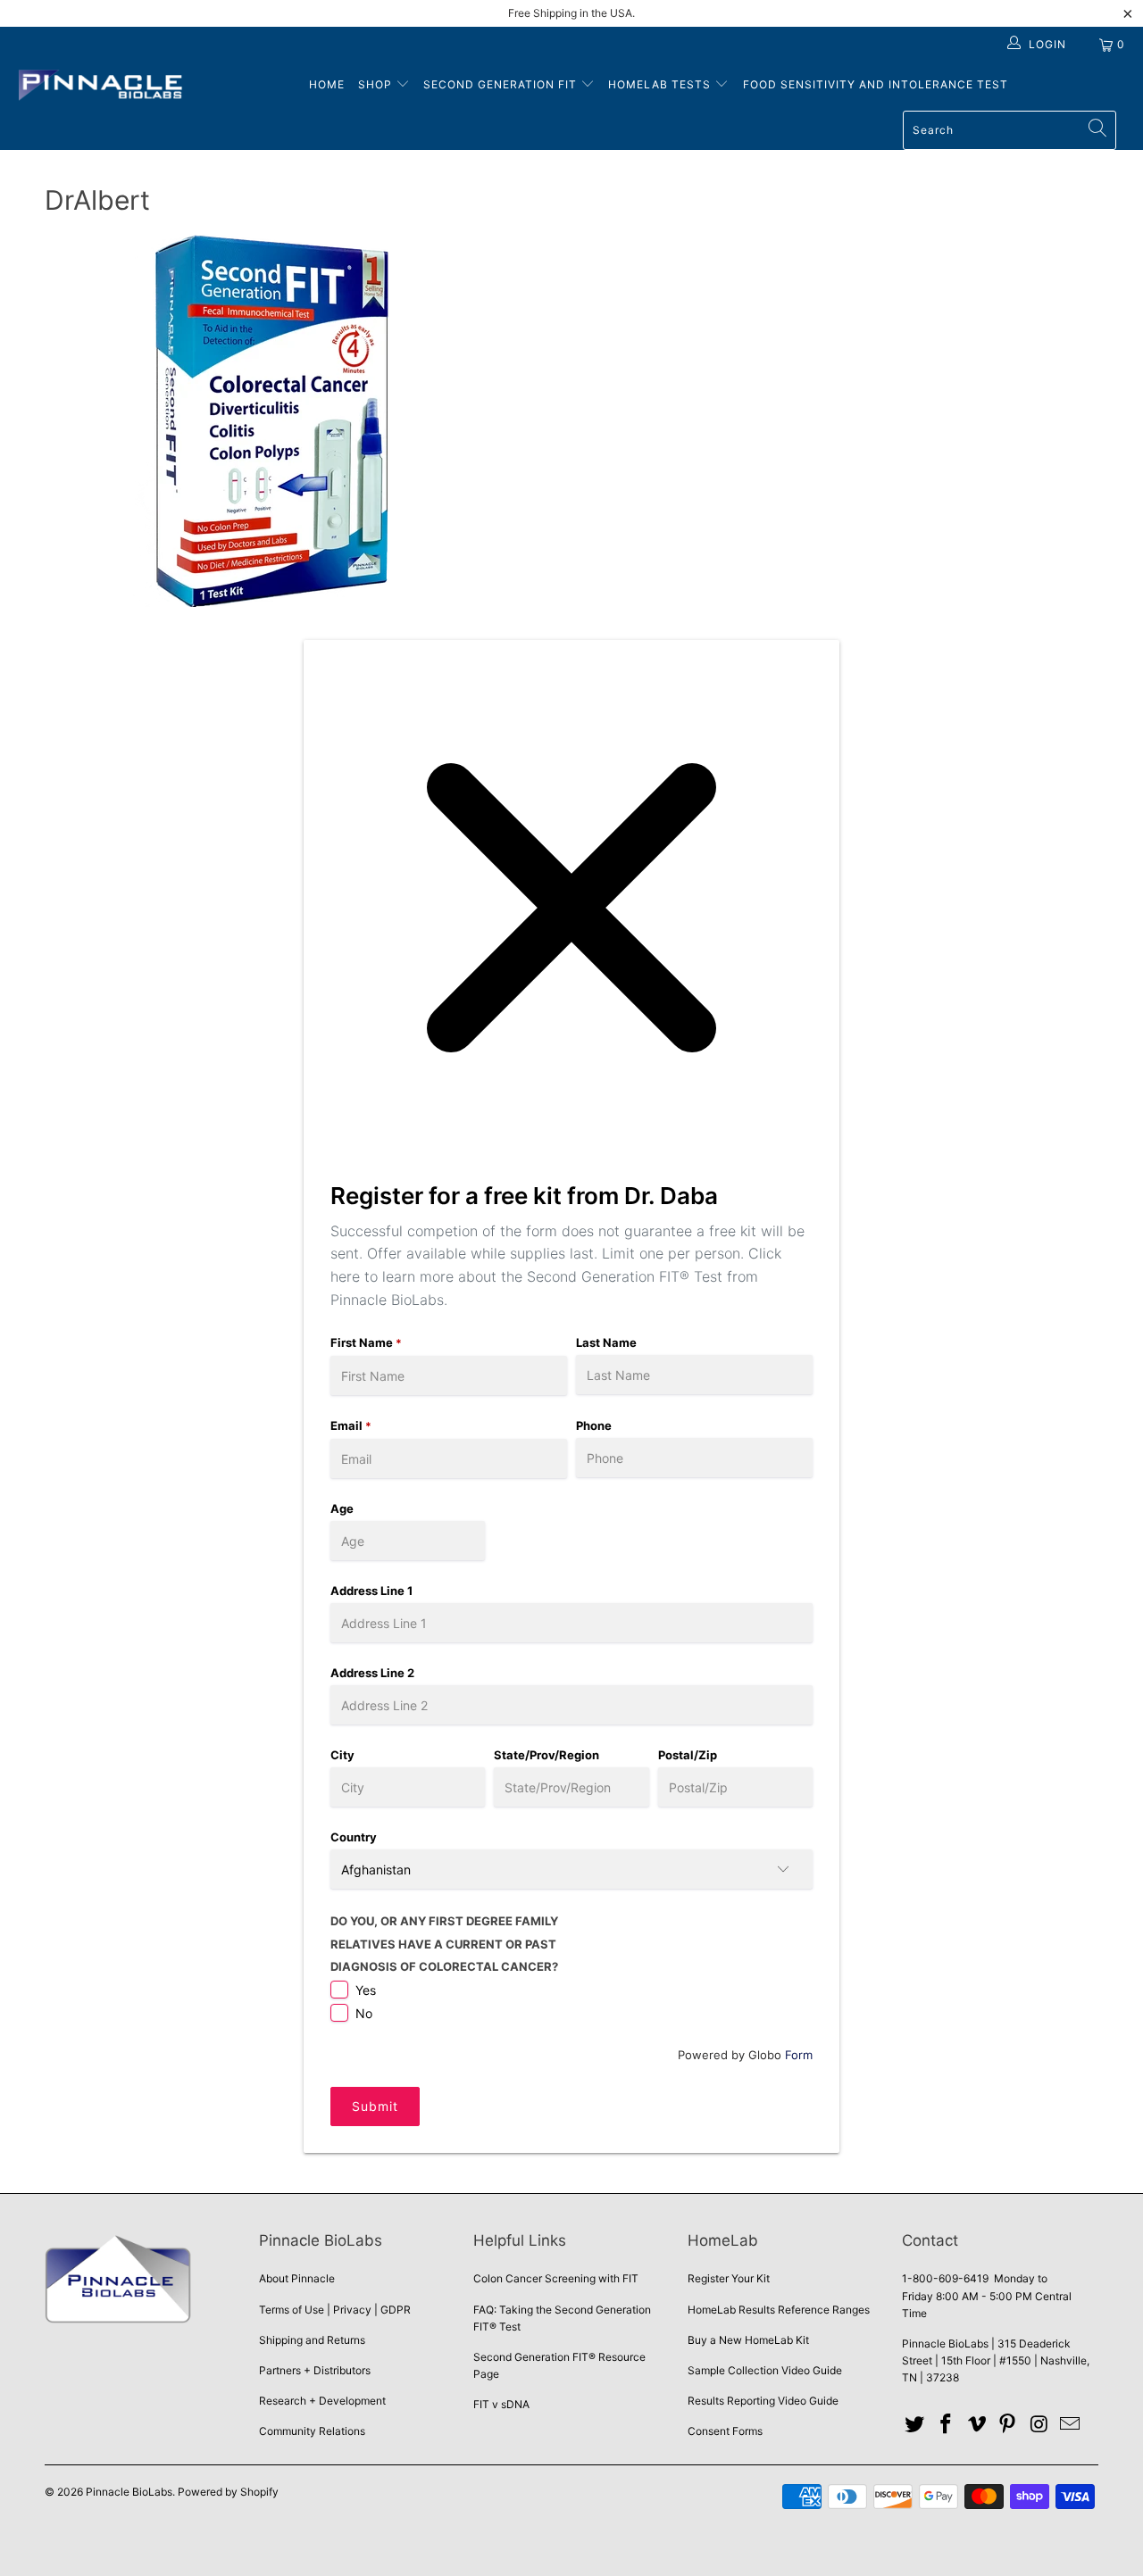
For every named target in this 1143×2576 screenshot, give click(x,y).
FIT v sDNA (501, 2404)
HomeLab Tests (659, 84)
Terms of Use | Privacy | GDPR (335, 2310)
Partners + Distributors (315, 2370)
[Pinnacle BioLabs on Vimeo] (977, 2425)
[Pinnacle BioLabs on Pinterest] (1008, 2425)
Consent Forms (725, 2431)
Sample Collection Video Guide (765, 2370)
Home (327, 84)
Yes (366, 1990)
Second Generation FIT (502, 84)
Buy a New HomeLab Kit (748, 2340)
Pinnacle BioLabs (129, 2492)
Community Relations (312, 2431)
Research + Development (322, 2401)
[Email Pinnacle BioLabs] (1070, 2425)
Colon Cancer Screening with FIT (556, 2278)
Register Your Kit (729, 2278)
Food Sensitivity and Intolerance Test (876, 84)
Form (799, 2055)
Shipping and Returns (312, 2340)
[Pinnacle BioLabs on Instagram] (1039, 2425)
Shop (375, 84)
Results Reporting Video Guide (763, 2401)
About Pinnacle (297, 2278)
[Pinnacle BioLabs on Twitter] (915, 2425)
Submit (375, 2106)
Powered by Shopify (228, 2492)
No (364, 2013)
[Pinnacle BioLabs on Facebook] (947, 2425)
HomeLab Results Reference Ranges (779, 2310)
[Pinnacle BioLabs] (100, 87)
